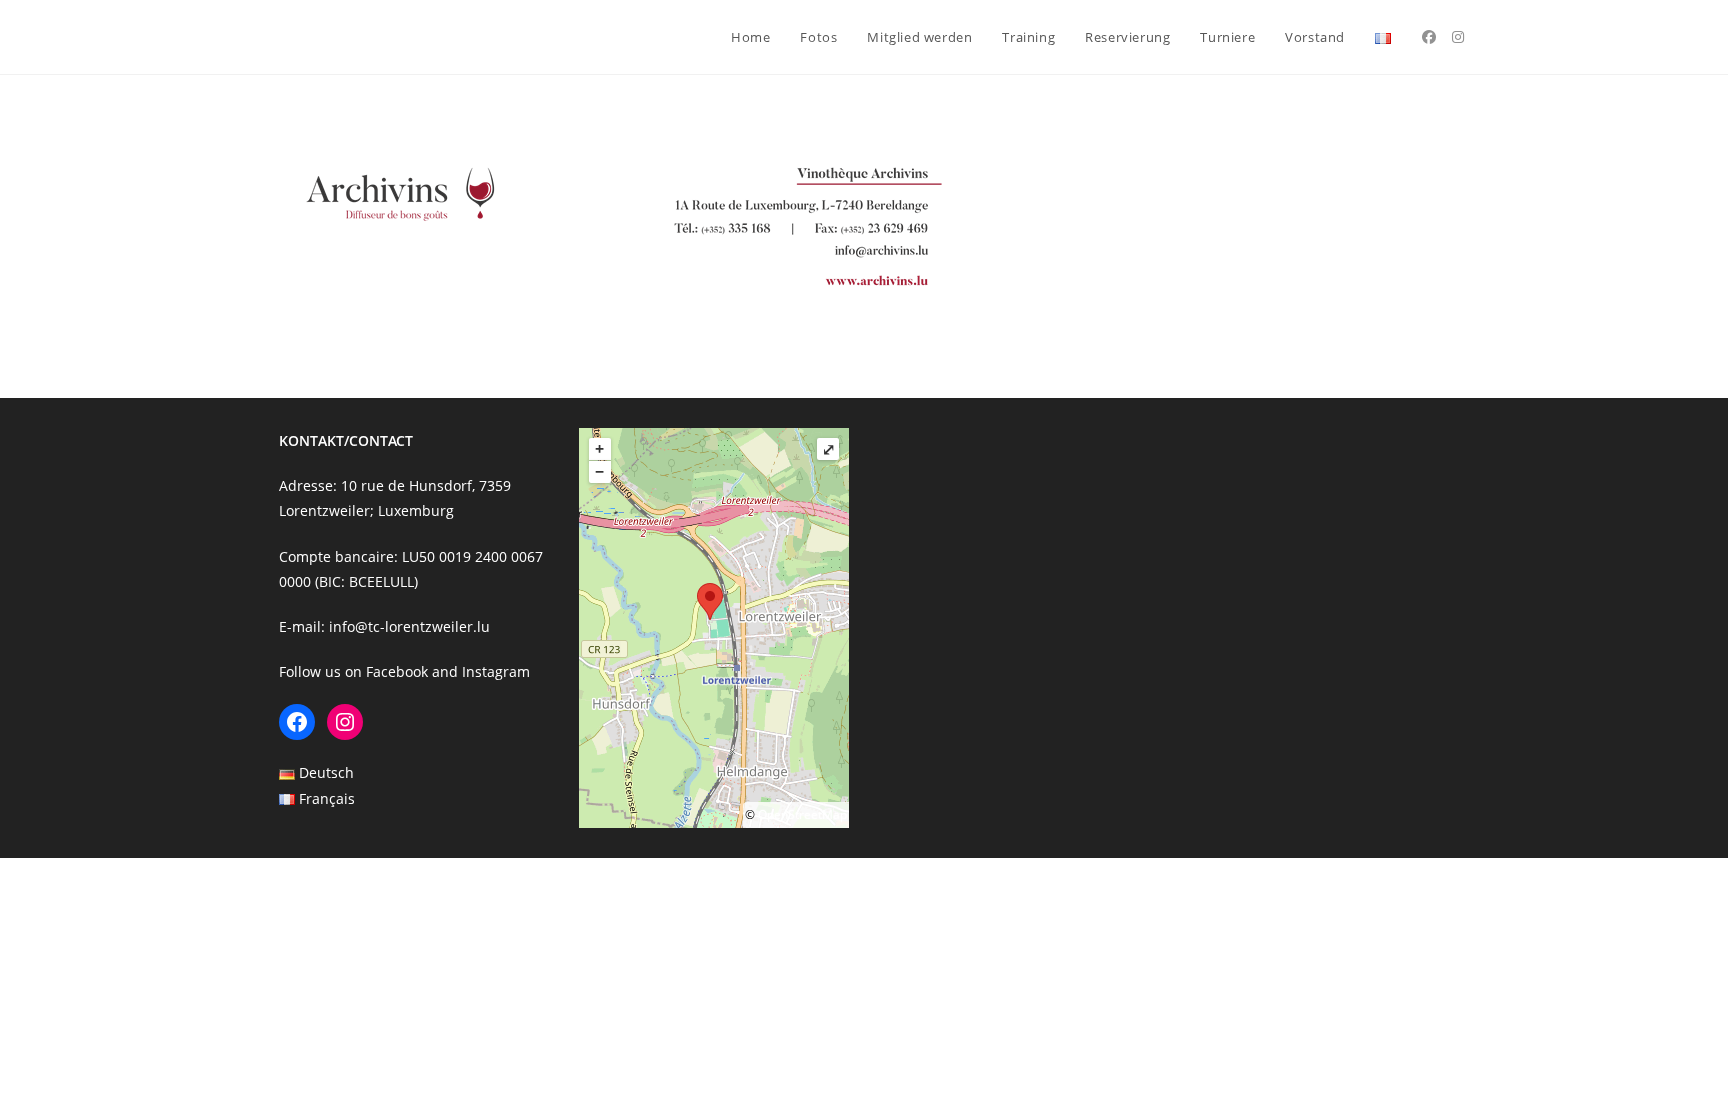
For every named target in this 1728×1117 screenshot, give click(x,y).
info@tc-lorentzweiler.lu (409, 626)
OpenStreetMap (802, 814)
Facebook (397, 671)
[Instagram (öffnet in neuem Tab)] (1458, 37)
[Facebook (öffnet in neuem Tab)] (1429, 37)
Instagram (496, 671)
